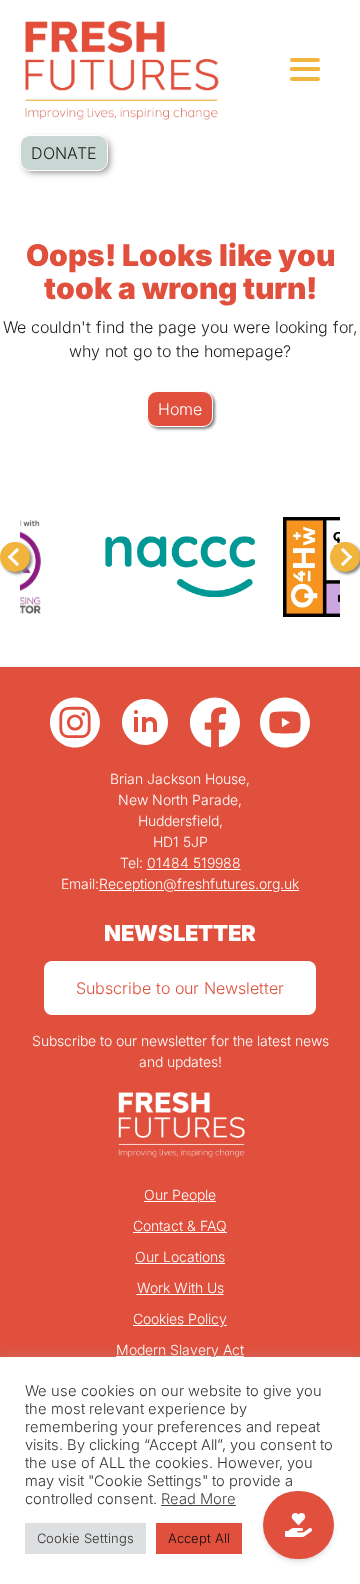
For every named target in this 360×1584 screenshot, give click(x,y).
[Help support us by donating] (298, 1525)
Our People (180, 1194)
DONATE (64, 153)
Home (180, 409)
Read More (198, 1499)
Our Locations (180, 1256)
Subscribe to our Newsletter (180, 988)
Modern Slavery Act (180, 1349)
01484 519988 (194, 862)
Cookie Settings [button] (85, 1538)
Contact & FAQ (180, 1225)
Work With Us (180, 1287)
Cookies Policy (180, 1318)
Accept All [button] (199, 1538)
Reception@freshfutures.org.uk (199, 883)
